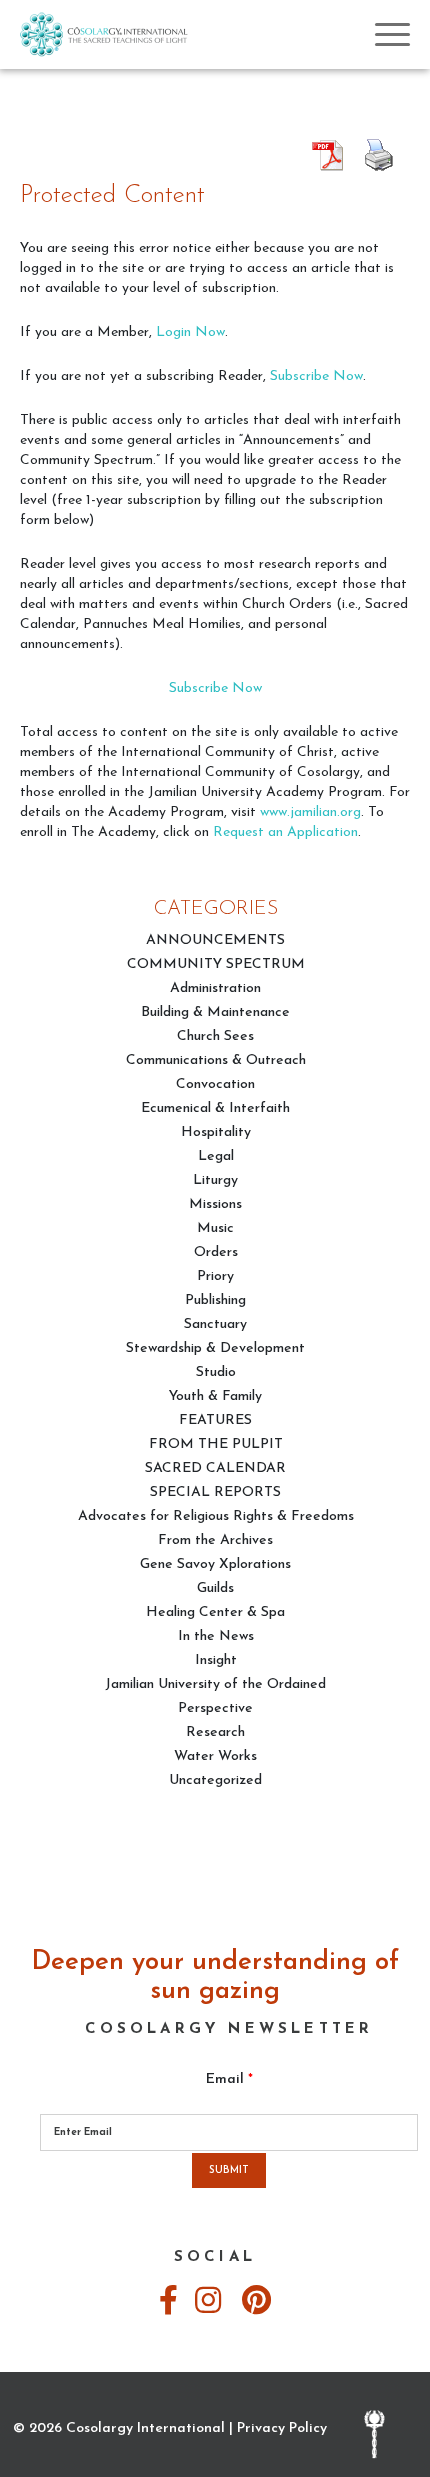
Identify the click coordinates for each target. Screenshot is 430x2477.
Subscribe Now (316, 376)
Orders (216, 1252)
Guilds (215, 1588)
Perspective (215, 1708)
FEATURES (215, 1420)
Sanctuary (215, 1324)
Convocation (215, 1084)
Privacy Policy (282, 2428)
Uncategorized (215, 1780)
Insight (216, 1660)
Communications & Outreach (216, 1060)
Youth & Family (215, 1396)
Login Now (190, 332)
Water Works (215, 1756)
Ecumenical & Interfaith (215, 1108)
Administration (215, 988)
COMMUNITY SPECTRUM (216, 964)
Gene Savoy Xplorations (215, 1564)
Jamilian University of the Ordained (215, 1684)
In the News (216, 1636)
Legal (216, 1156)
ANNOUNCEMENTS (215, 940)
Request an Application (285, 832)
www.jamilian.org (310, 812)
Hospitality (216, 1132)
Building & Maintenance (215, 1012)
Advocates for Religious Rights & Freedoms (216, 1516)
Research (215, 1732)
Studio (216, 1372)
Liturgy (215, 1180)
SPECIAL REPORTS (215, 1492)
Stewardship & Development (215, 1348)
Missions (215, 1204)
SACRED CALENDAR (215, 1468)
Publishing (215, 1300)
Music (215, 1228)
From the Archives (215, 1540)
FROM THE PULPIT (216, 1444)
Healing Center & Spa (215, 1612)
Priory (215, 1276)
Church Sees (215, 1036)
